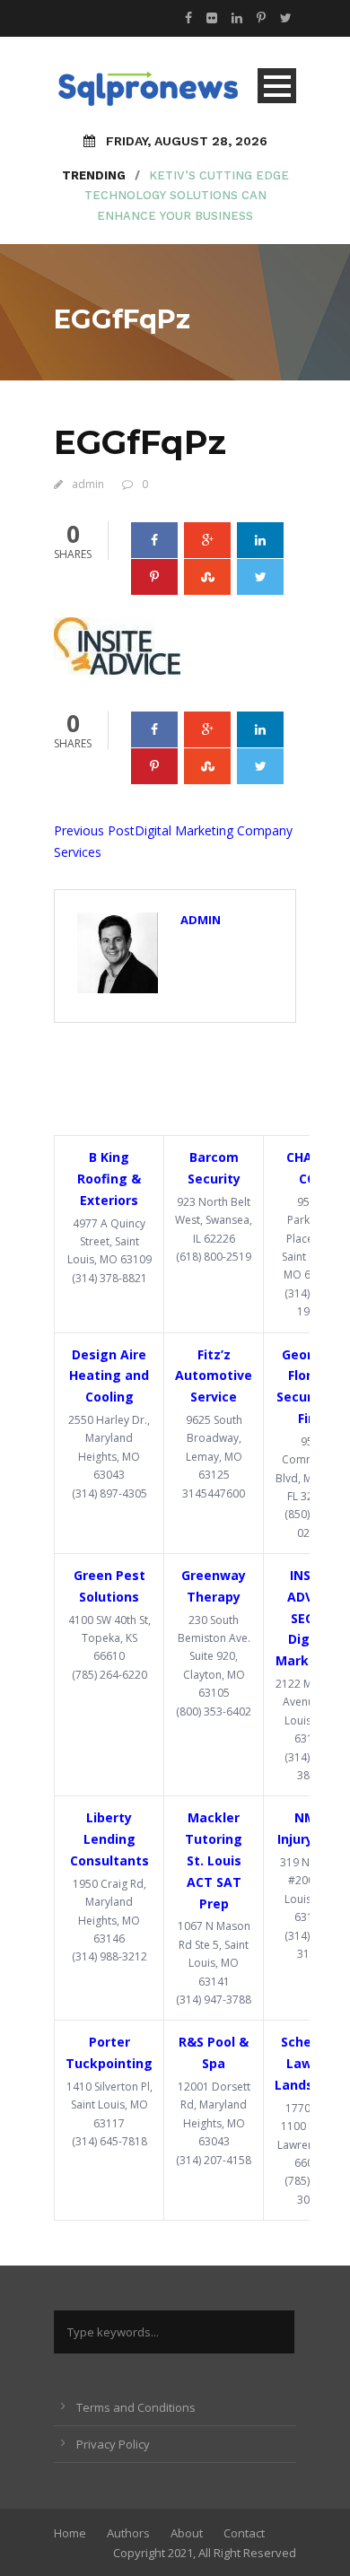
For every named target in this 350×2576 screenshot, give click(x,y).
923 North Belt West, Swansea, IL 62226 (214, 1220)
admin (88, 484)
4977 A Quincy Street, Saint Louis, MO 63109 (109, 1242)
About (187, 2533)
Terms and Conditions (136, 2407)
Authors (128, 2533)
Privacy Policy (113, 2444)
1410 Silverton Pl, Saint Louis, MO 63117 (109, 2105)
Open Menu (277, 86)
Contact (244, 2533)
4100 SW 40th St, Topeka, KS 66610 (109, 1638)
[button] (117, 646)
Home (70, 2533)
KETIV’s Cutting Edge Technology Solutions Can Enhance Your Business (187, 195)
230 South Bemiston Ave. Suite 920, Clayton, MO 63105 (214, 1657)
